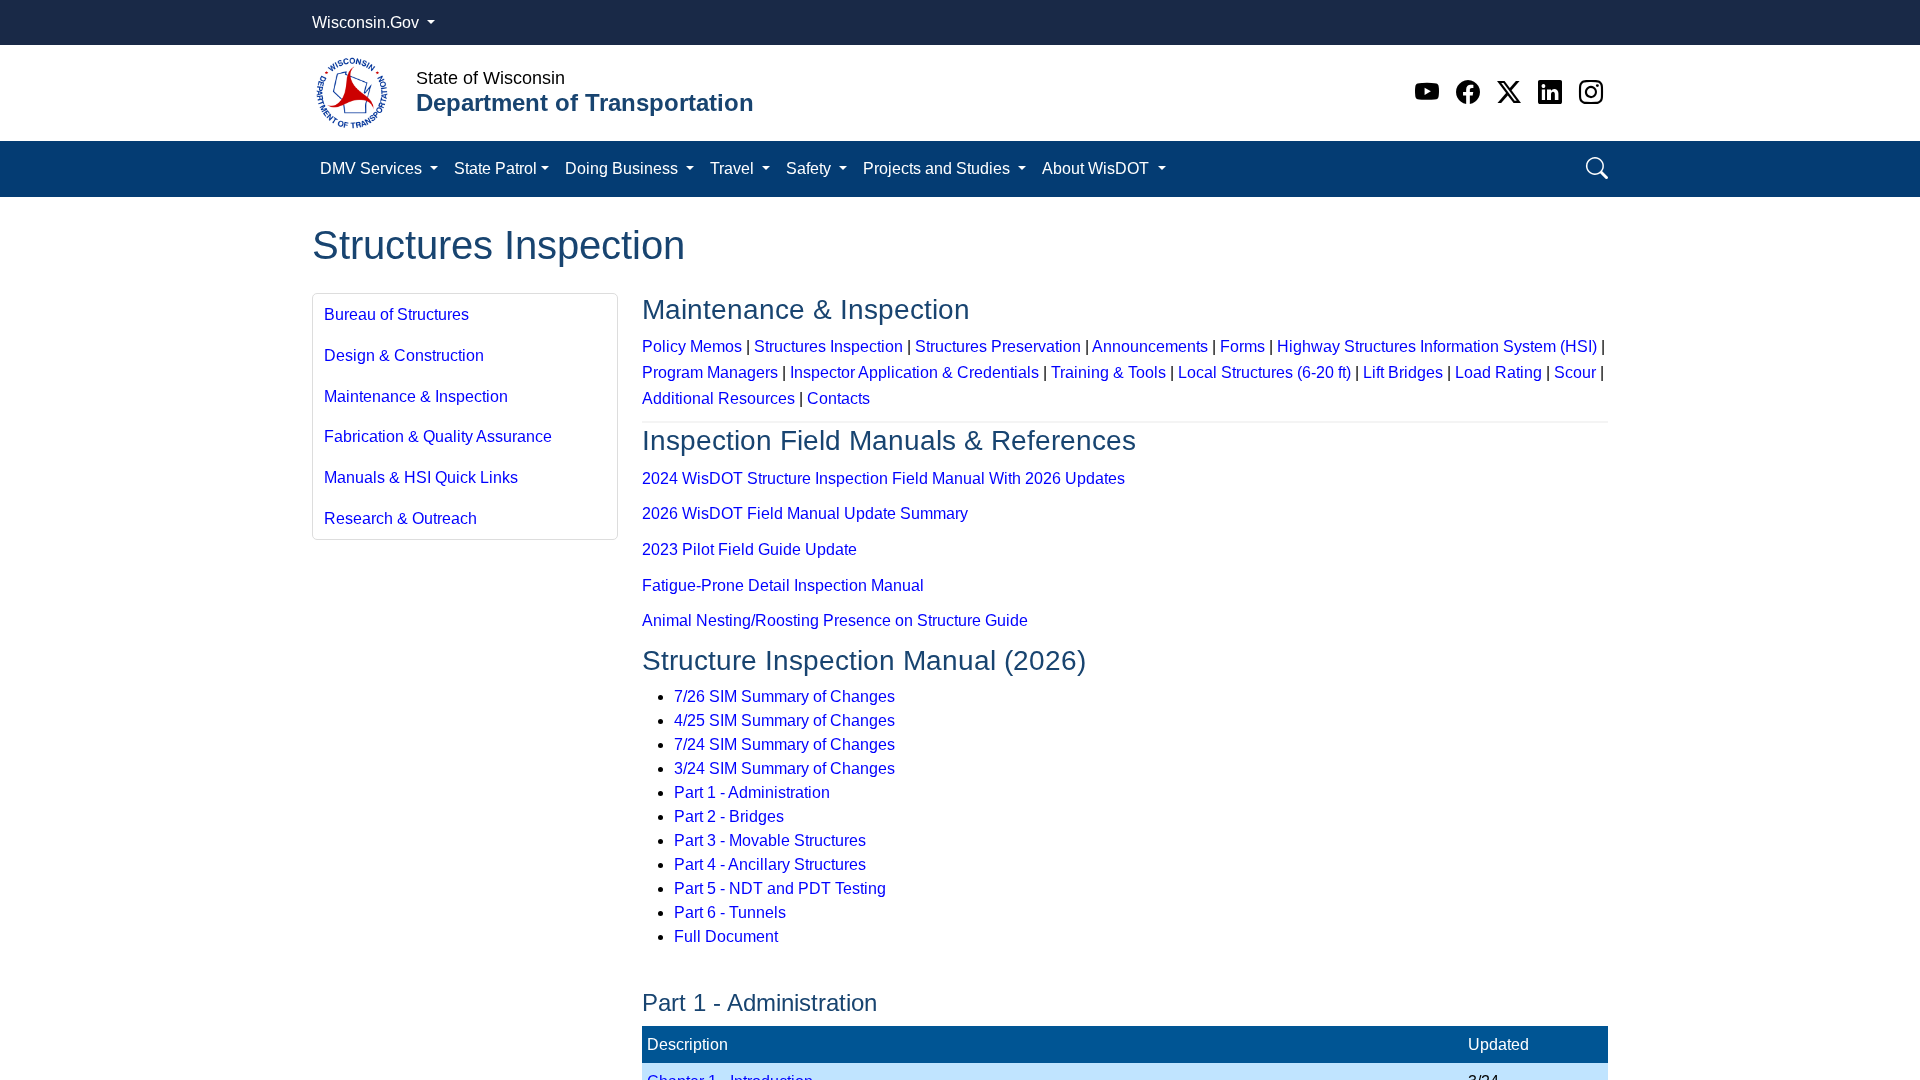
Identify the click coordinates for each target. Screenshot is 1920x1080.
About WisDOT (1097, 168)
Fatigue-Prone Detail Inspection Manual (783, 585)
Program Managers (710, 372)
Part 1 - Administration (752, 792)
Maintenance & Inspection (416, 396)
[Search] (1597, 168)
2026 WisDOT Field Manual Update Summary (805, 513)
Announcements (1150, 346)
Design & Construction (404, 355)
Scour (1575, 372)
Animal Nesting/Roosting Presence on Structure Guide (835, 620)
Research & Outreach (400, 518)
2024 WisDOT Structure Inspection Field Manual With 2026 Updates (883, 478)
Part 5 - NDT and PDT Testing (780, 888)
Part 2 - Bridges (729, 816)
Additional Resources (718, 398)
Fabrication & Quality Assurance (438, 436)
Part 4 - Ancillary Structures (770, 864)
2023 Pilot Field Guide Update (749, 549)
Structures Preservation (998, 346)
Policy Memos (692, 346)
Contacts (838, 398)
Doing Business (623, 168)
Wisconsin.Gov (367, 22)
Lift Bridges (1403, 372)
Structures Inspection (828, 346)
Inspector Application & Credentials (914, 372)
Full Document (726, 936)
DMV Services (373, 168)
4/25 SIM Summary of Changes (784, 720)
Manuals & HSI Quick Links (421, 477)
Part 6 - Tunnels (730, 912)
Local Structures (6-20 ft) (1264, 372)
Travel (734, 168)
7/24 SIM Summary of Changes (784, 744)
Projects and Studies (938, 168)
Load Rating (1498, 372)
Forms (1242, 346)
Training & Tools (1108, 372)
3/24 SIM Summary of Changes (784, 768)
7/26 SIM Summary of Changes (784, 696)
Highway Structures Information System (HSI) (1437, 346)
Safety (810, 168)
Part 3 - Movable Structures (770, 840)
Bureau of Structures (396, 314)
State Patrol (495, 168)
